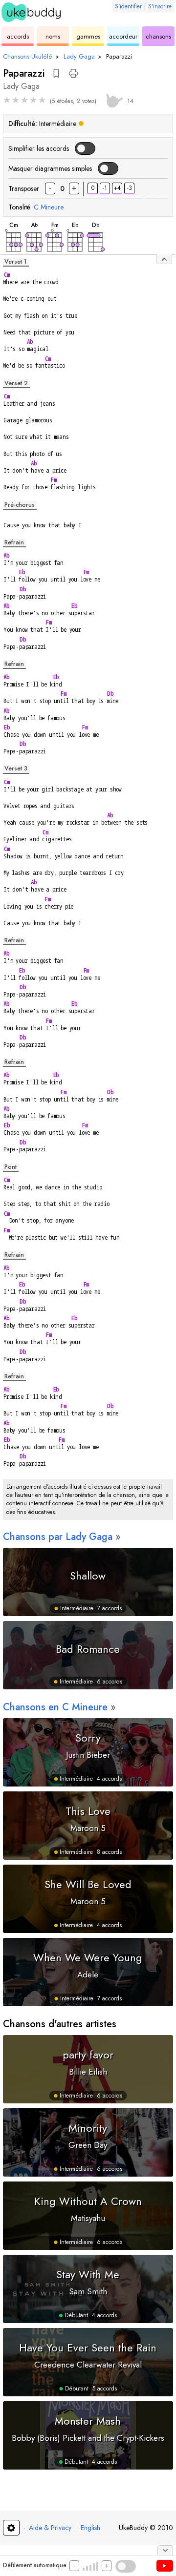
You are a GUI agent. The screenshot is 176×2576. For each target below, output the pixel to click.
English (90, 2528)
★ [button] (7, 100)
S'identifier (128, 6)
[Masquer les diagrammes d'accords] (164, 259)
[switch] (85, 148)
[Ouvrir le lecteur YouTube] (165, 2566)
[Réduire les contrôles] (165, 2550)
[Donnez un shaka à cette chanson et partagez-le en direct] (113, 99)
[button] (56, 73)
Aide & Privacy (50, 2528)
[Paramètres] (11, 2528)
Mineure (49, 207)
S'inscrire (160, 6)
